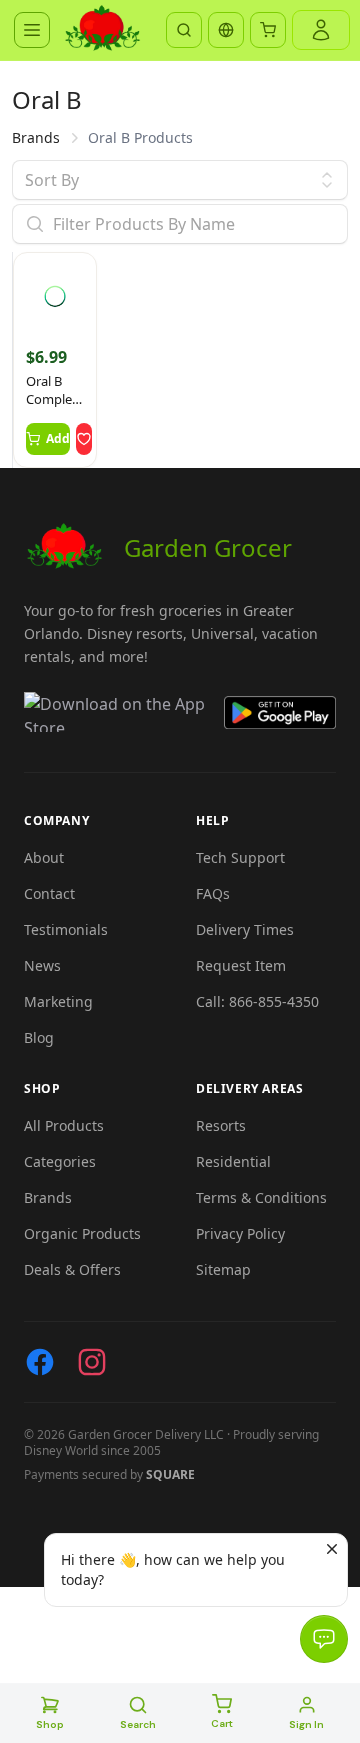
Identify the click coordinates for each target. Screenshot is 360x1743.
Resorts (221, 1125)
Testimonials (66, 929)
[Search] (184, 30)
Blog (39, 1037)
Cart (222, 1723)
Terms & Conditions (261, 1197)
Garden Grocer (208, 547)
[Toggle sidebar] (32, 30)
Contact (49, 893)
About (44, 857)
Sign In (306, 1724)
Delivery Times (245, 929)
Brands (36, 137)
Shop (50, 1724)
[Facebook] (40, 1362)
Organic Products (82, 1233)
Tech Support (240, 857)
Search (138, 1724)
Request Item (241, 965)
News (42, 965)
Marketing (58, 1001)
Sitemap (223, 1269)
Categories (60, 1161)
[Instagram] (92, 1362)
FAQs (213, 893)
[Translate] (226, 30)
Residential (233, 1161)
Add (58, 438)
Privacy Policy (240, 1233)
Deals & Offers (72, 1269)
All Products (64, 1125)
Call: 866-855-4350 (257, 1001)
